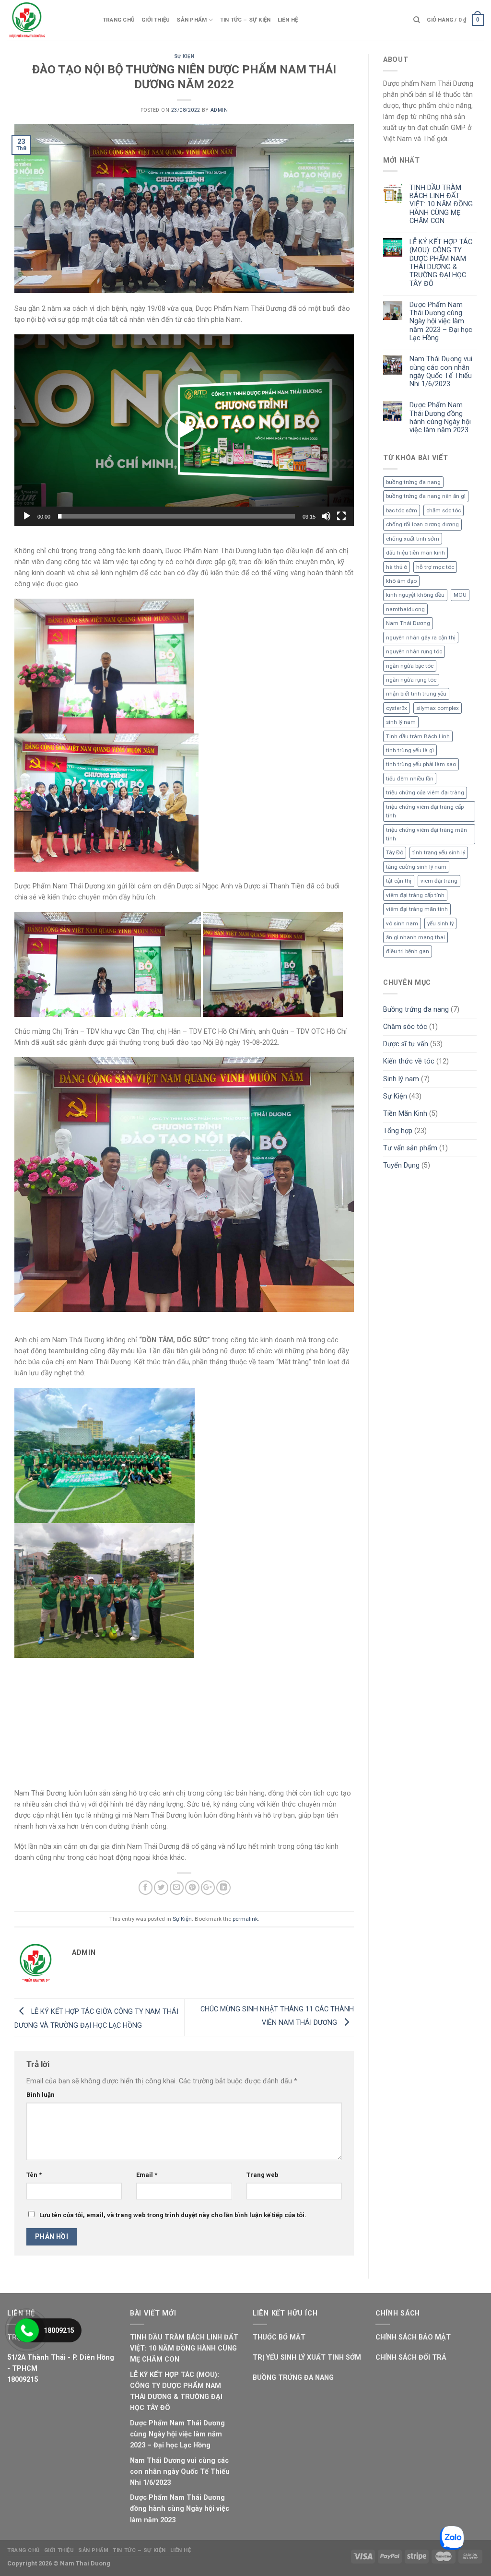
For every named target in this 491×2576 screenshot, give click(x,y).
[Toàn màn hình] (341, 516)
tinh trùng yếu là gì (410, 750)
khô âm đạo (401, 581)
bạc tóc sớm (402, 510)
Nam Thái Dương (408, 623)
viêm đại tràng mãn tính (417, 909)
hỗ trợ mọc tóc (435, 567)
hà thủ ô (397, 567)
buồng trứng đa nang (413, 482)
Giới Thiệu (156, 20)
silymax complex (438, 708)
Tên (34, 2253)
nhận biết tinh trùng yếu (416, 694)
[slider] (176, 516)
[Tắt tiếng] (326, 516)
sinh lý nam (401, 722)
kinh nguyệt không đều (415, 595)
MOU (460, 595)
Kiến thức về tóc (409, 1061)
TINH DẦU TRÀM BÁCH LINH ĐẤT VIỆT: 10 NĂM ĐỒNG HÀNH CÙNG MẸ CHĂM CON (441, 204)
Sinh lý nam (401, 1079)
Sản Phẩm (192, 20)
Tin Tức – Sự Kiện (245, 20)
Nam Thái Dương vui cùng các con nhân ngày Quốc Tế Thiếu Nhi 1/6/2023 (441, 372)
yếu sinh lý (440, 923)
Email (147, 2253)
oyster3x (397, 708)
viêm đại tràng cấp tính (415, 895)
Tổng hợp (398, 1131)
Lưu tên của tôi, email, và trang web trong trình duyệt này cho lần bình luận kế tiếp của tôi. (173, 2294)
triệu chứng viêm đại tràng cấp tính (425, 811)
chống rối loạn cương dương (422, 524)
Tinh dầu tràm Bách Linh (418, 736)
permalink (245, 1997)
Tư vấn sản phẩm (410, 1148)
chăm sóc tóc (444, 510)
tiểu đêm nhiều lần (410, 779)
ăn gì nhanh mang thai (415, 937)
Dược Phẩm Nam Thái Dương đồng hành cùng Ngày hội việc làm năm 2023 (440, 418)
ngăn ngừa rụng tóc (411, 680)
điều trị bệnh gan (408, 951)
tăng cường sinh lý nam (416, 867)
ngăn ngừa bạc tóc (410, 666)
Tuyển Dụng (401, 1165)
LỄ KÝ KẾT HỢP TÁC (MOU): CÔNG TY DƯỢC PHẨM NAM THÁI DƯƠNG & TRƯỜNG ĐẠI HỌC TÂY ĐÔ (441, 263)
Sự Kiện (184, 56)
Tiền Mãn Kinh (405, 1114)
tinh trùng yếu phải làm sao (421, 764)
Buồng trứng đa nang (416, 1010)
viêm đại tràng (439, 881)
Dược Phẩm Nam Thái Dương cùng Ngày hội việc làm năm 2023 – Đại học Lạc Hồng (441, 321)
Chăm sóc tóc (405, 1027)
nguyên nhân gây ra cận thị (421, 638)
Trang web (263, 2253)
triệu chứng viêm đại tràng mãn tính (427, 834)
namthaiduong (405, 609)
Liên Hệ (288, 20)
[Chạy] (27, 516)
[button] (184, 430)
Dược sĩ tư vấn (406, 1044)
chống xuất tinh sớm (413, 539)
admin (219, 110)
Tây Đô (395, 852)
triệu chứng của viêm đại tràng (425, 792)
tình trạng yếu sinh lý (439, 852)
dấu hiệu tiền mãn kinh (415, 553)
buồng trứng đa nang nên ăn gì (426, 496)
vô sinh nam (402, 923)
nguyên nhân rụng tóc (414, 651)
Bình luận (41, 2173)
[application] (184, 430)
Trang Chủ (119, 20)
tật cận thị (399, 881)
